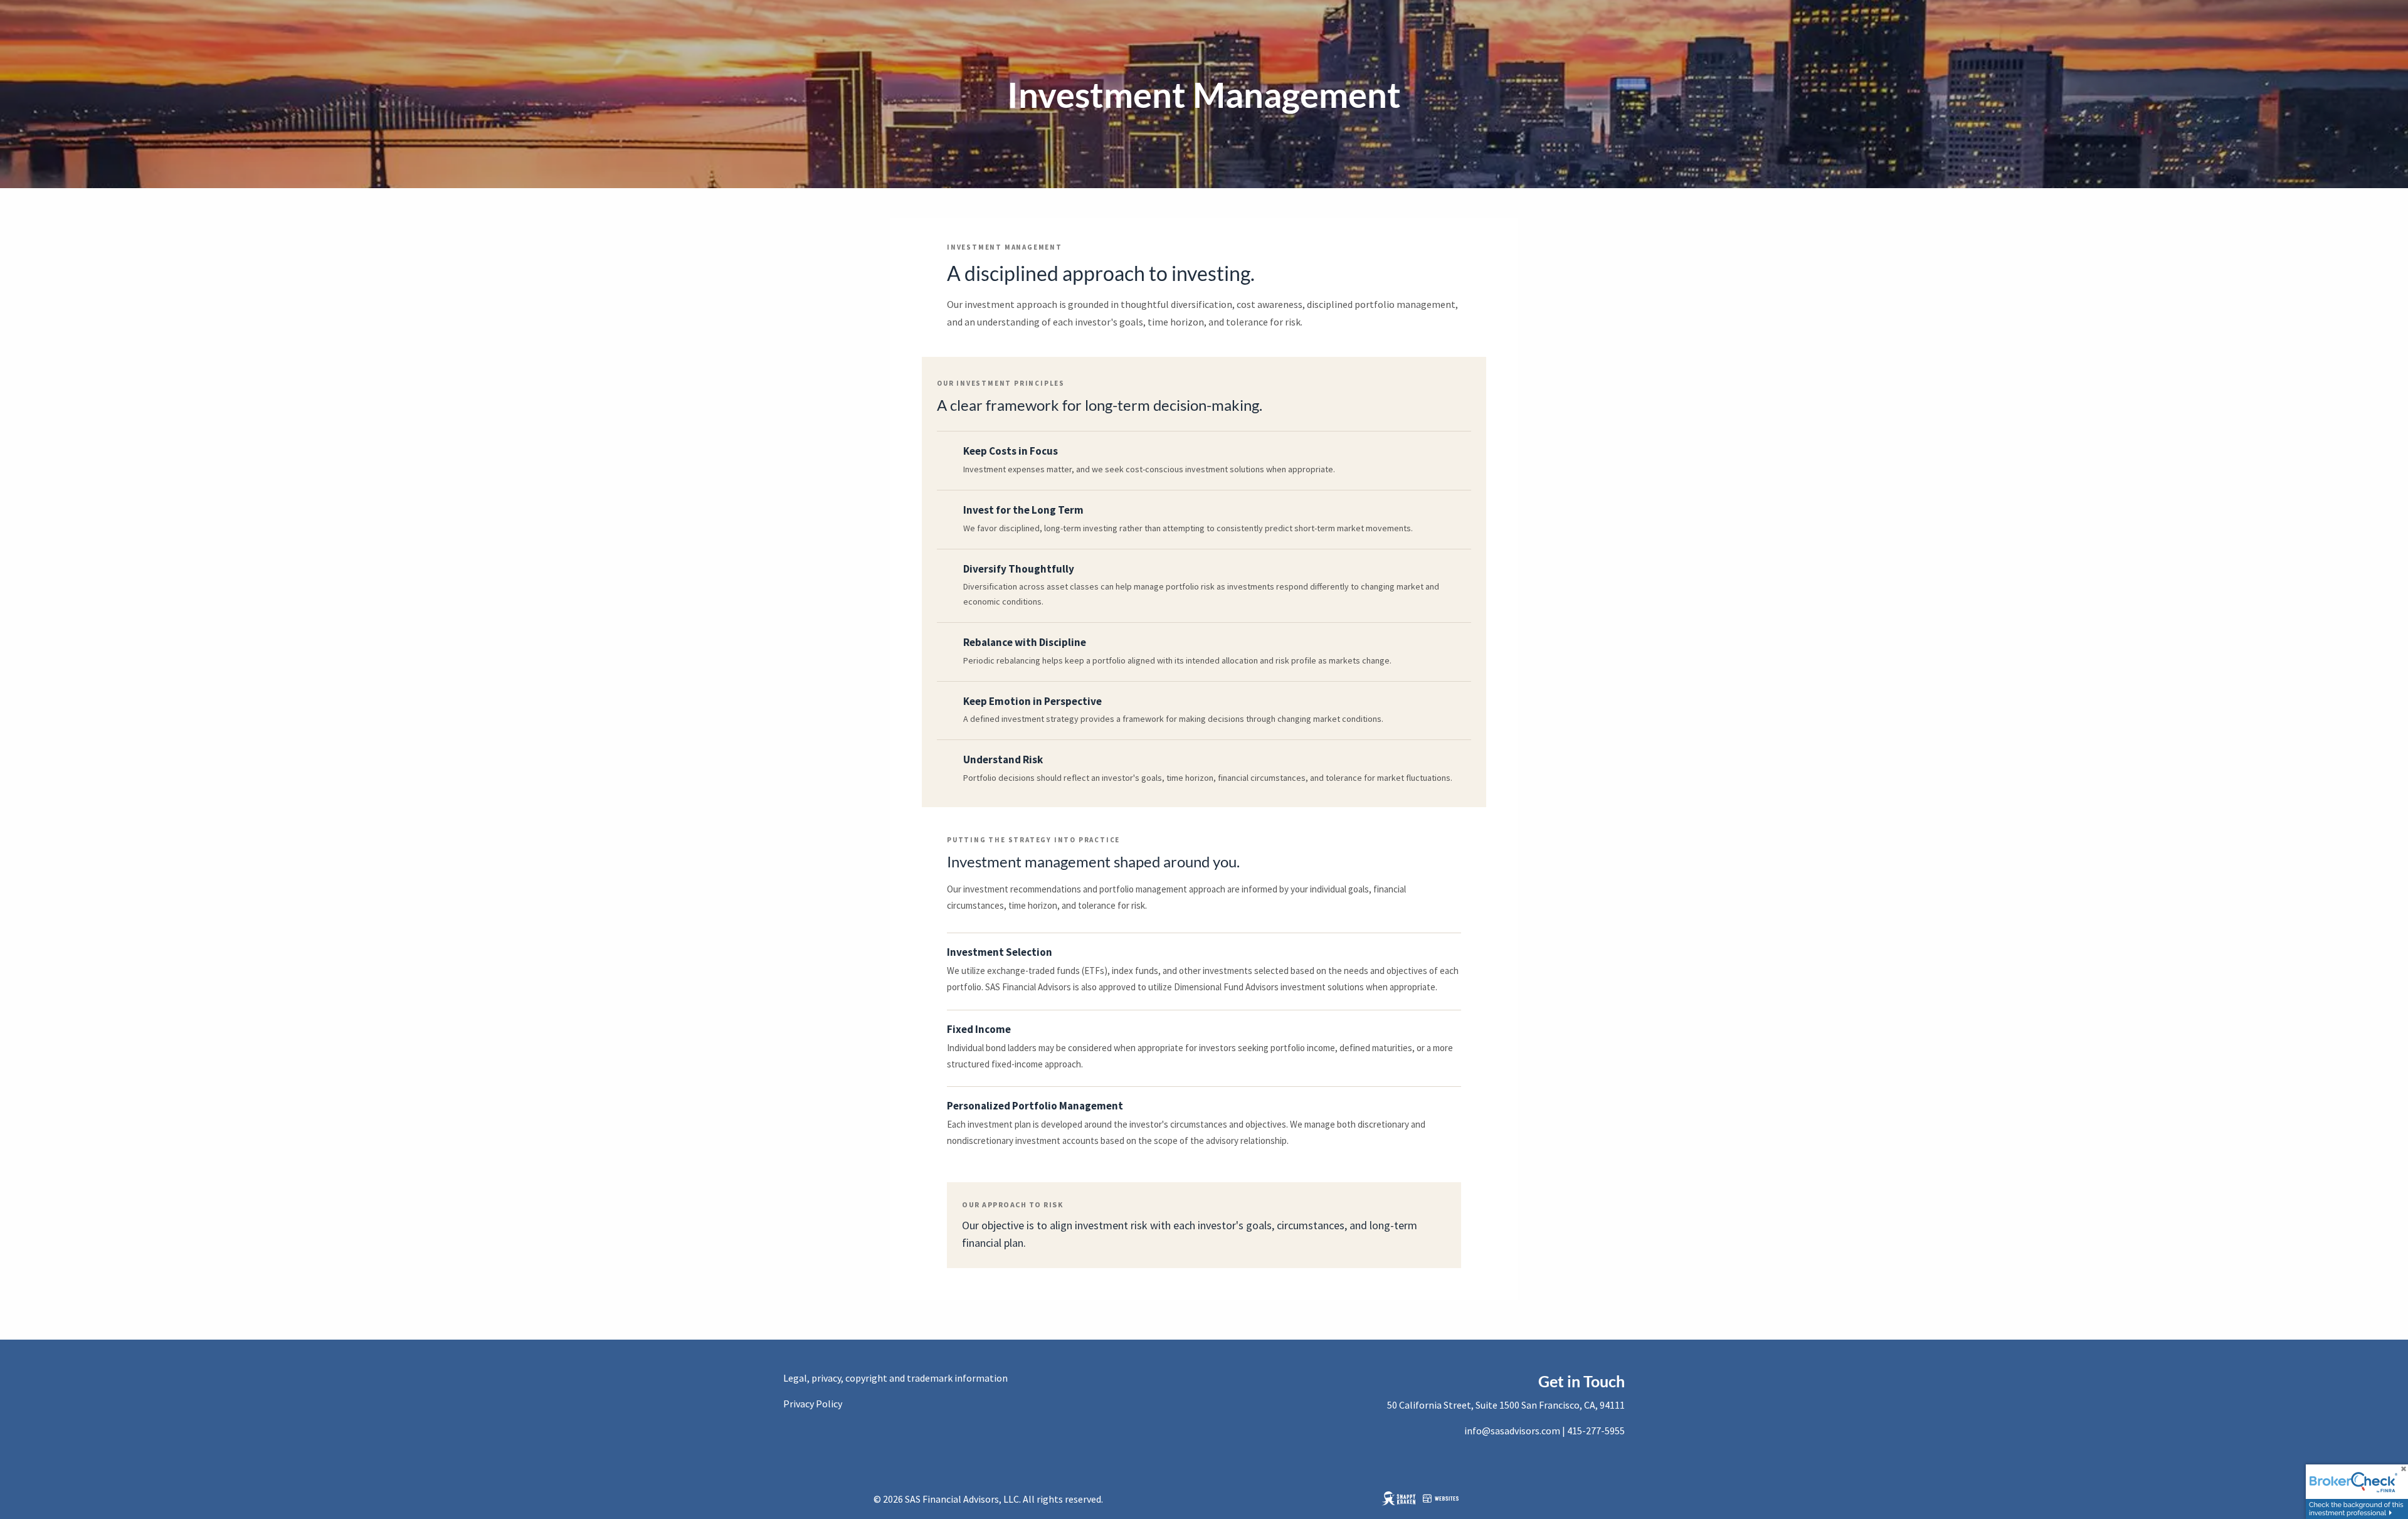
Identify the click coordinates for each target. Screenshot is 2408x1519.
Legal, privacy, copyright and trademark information (895, 1378)
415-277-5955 (1596, 1431)
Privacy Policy (813, 1404)
